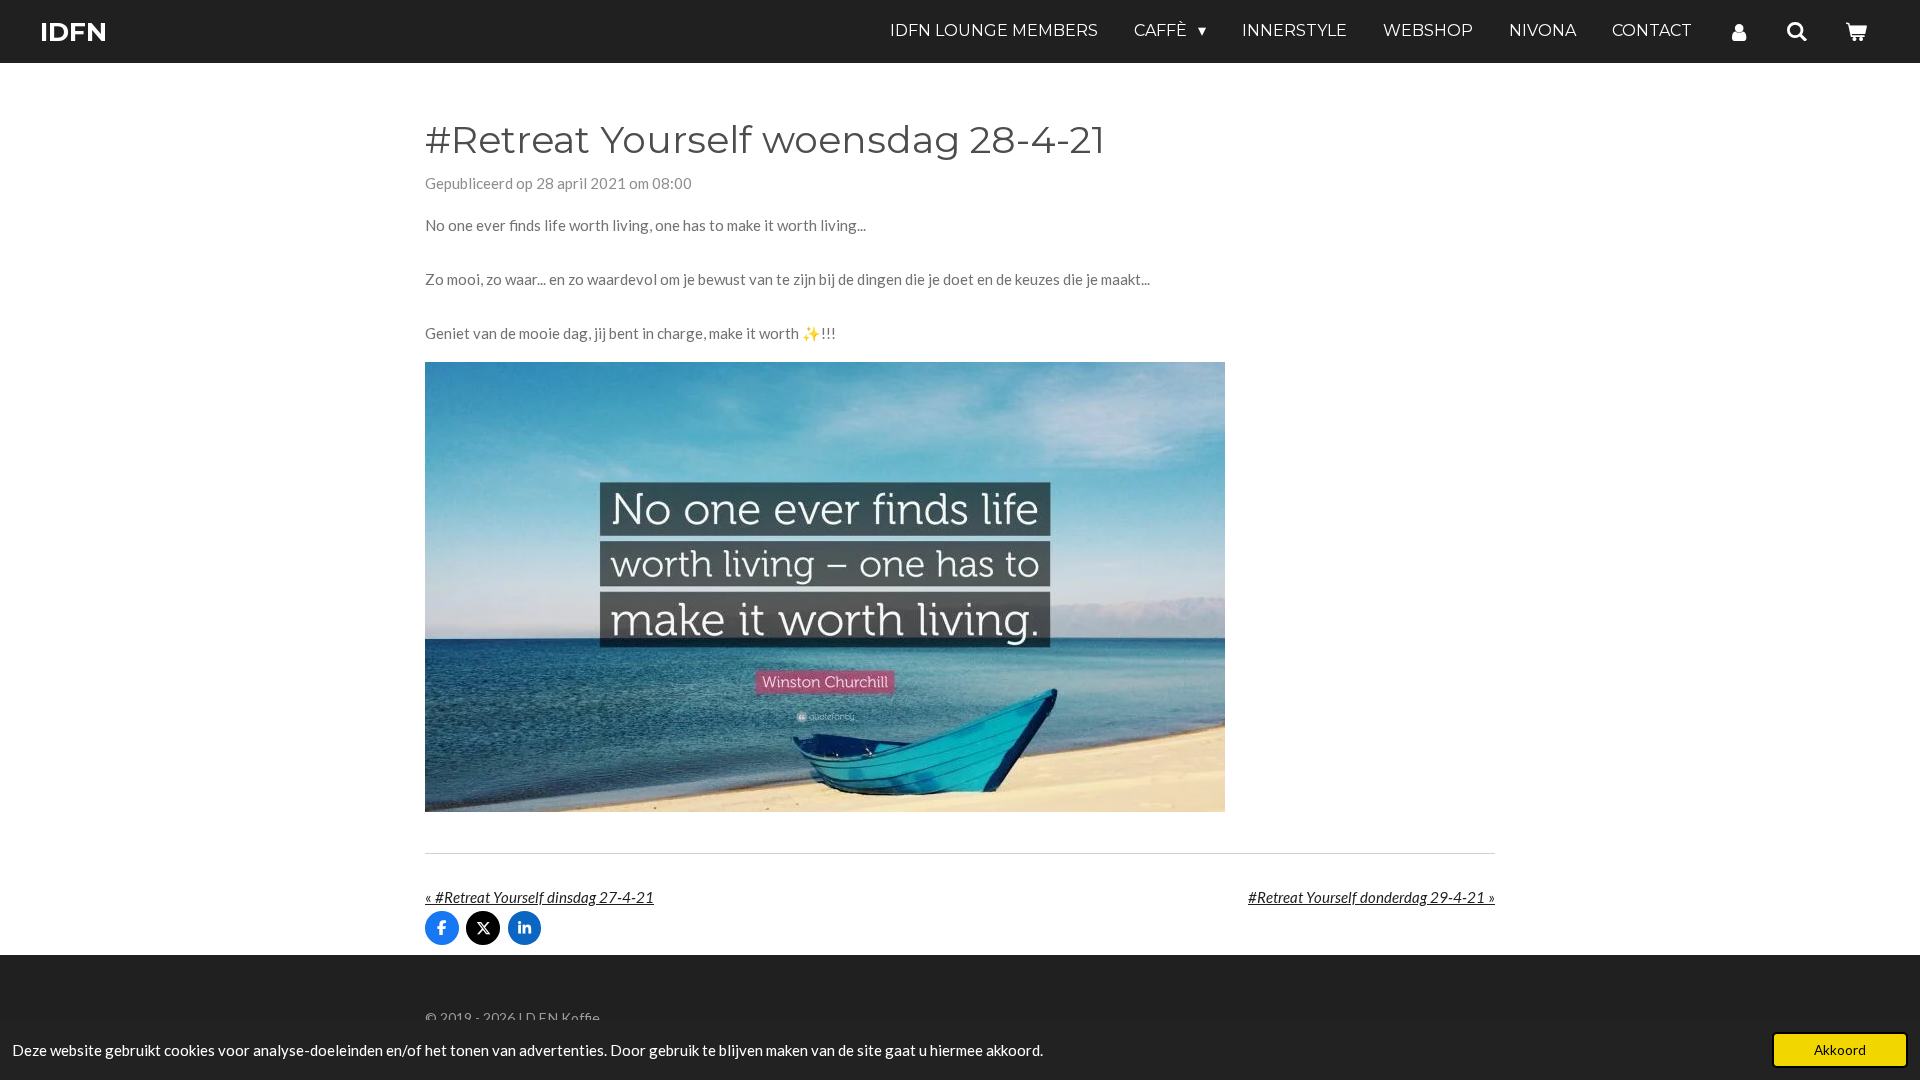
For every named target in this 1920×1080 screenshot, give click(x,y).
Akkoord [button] (1840, 1050)
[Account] (1739, 31)
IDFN (73, 32)
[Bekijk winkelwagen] (1856, 31)
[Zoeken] (1797, 31)
